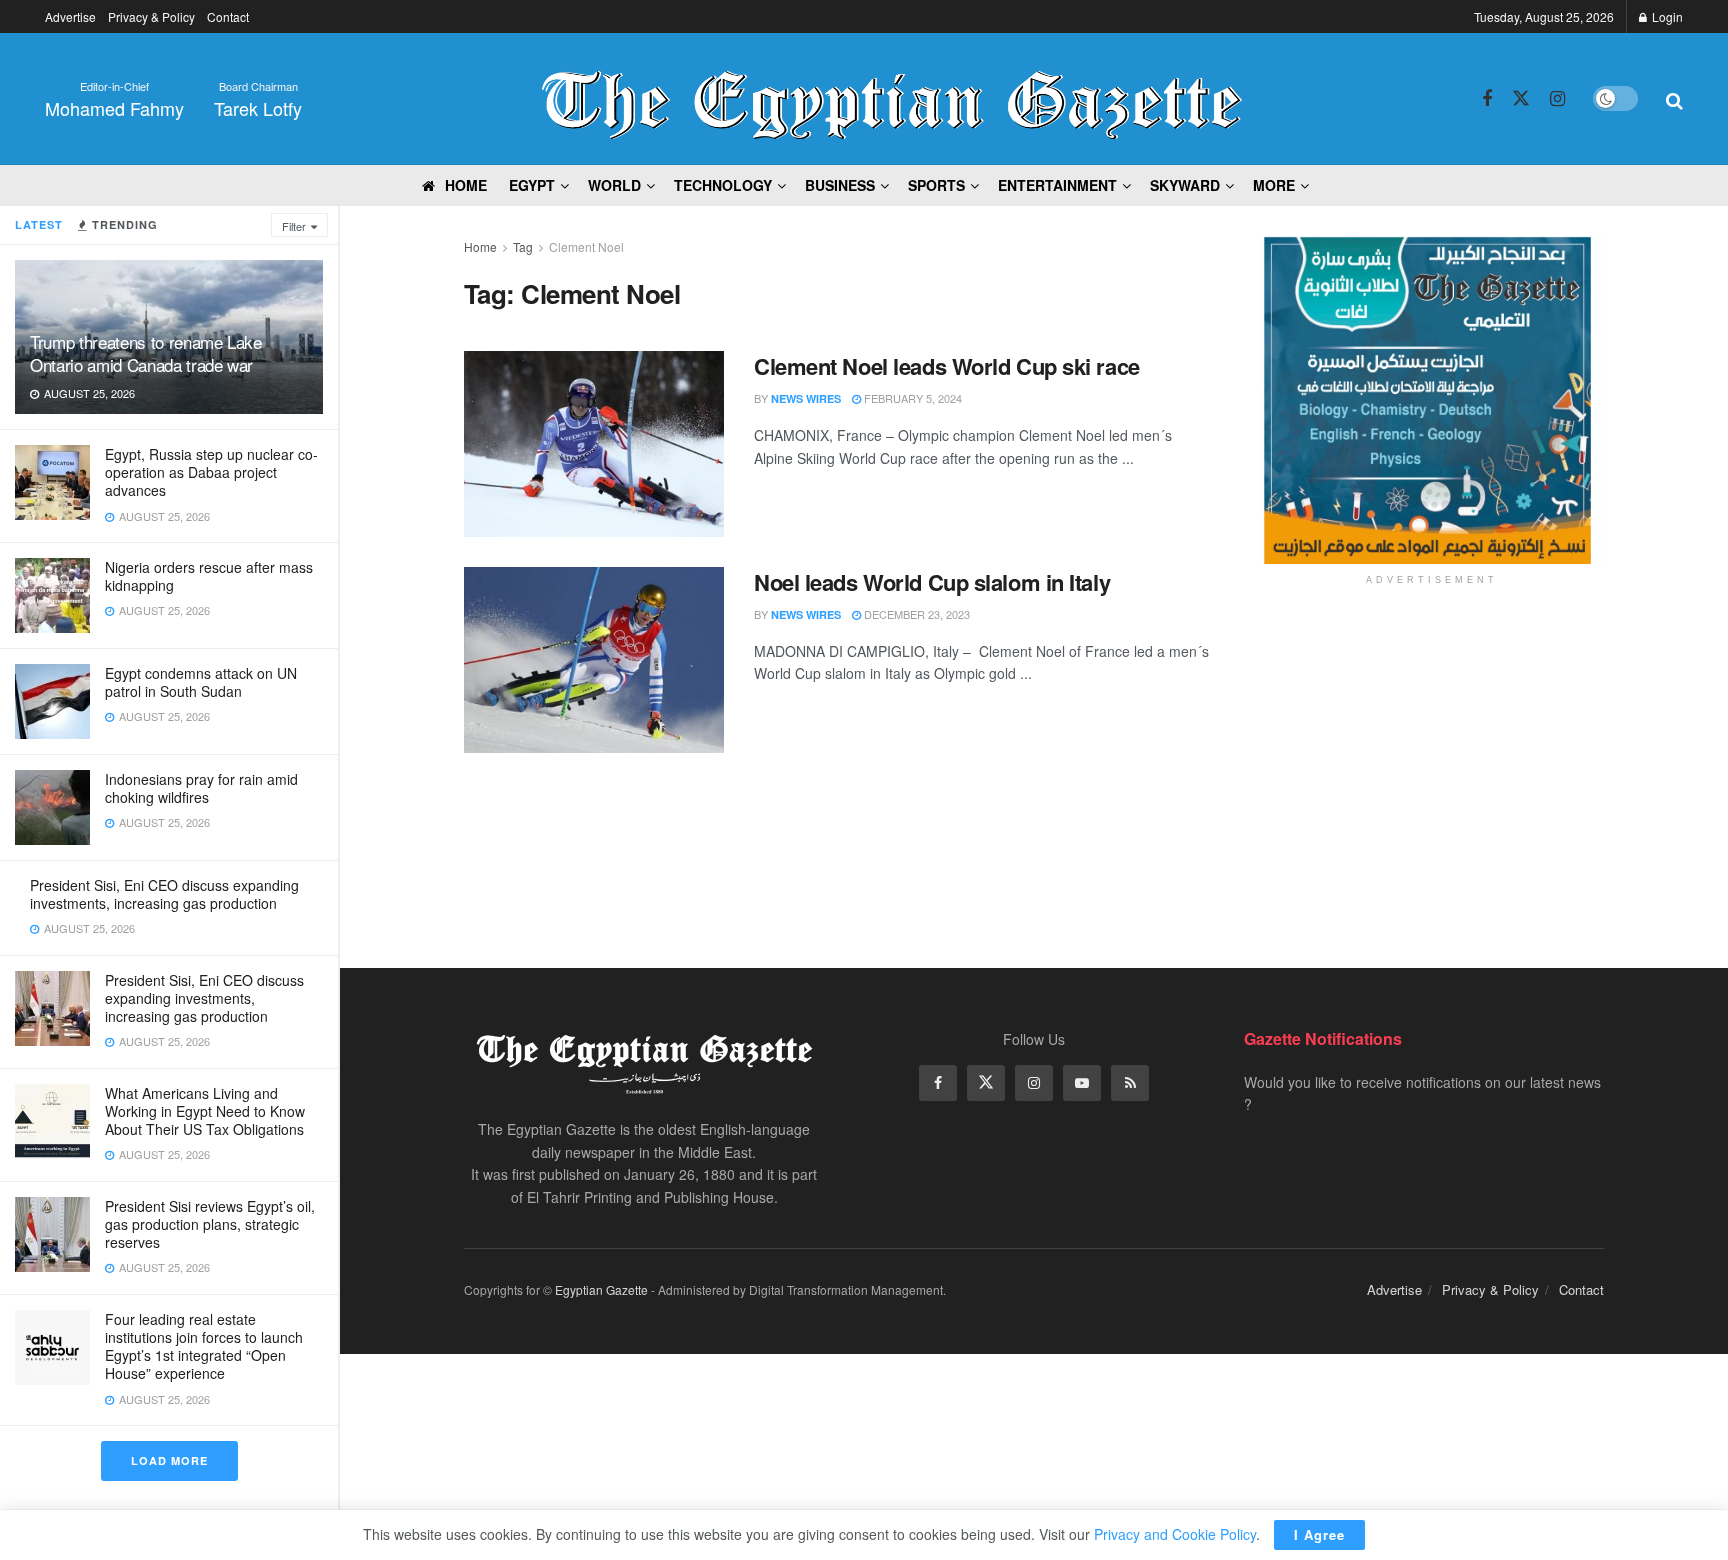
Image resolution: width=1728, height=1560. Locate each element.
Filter (294, 226)
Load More (169, 1460)
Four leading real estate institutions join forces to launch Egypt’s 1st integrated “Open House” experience (204, 1346)
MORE (1274, 185)
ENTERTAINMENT (1057, 185)
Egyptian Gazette (601, 1289)
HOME (466, 185)
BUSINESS (840, 185)
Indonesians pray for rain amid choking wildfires (201, 788)
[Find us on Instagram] (1557, 99)
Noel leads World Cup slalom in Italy (932, 582)
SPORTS (936, 185)
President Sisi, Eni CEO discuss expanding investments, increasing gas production (164, 894)
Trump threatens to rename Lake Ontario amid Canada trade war (146, 353)
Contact (228, 16)
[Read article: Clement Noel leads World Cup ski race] (594, 444)
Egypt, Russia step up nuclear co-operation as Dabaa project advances (211, 472)
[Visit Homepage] (892, 99)
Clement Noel (586, 246)
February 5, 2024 (911, 398)
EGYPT (532, 185)
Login (1666, 16)
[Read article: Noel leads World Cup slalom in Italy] (594, 660)
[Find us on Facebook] (1487, 99)
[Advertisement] (1432, 757)
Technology (723, 185)
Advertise (70, 16)
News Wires (806, 398)
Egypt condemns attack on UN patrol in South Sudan (201, 682)
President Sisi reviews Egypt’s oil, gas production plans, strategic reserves (210, 1224)
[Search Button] (1674, 99)
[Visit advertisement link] (1431, 400)
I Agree (1319, 1534)
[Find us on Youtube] (1082, 1083)
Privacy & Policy (151, 16)
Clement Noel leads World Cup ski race (947, 366)
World (614, 185)
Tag (523, 246)
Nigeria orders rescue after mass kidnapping (209, 576)
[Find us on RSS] (1130, 1083)
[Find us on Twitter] (1521, 98)
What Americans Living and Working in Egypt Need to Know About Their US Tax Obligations (205, 1111)
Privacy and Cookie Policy (1175, 1534)
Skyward (1185, 185)
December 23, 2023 (915, 614)
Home (480, 246)
